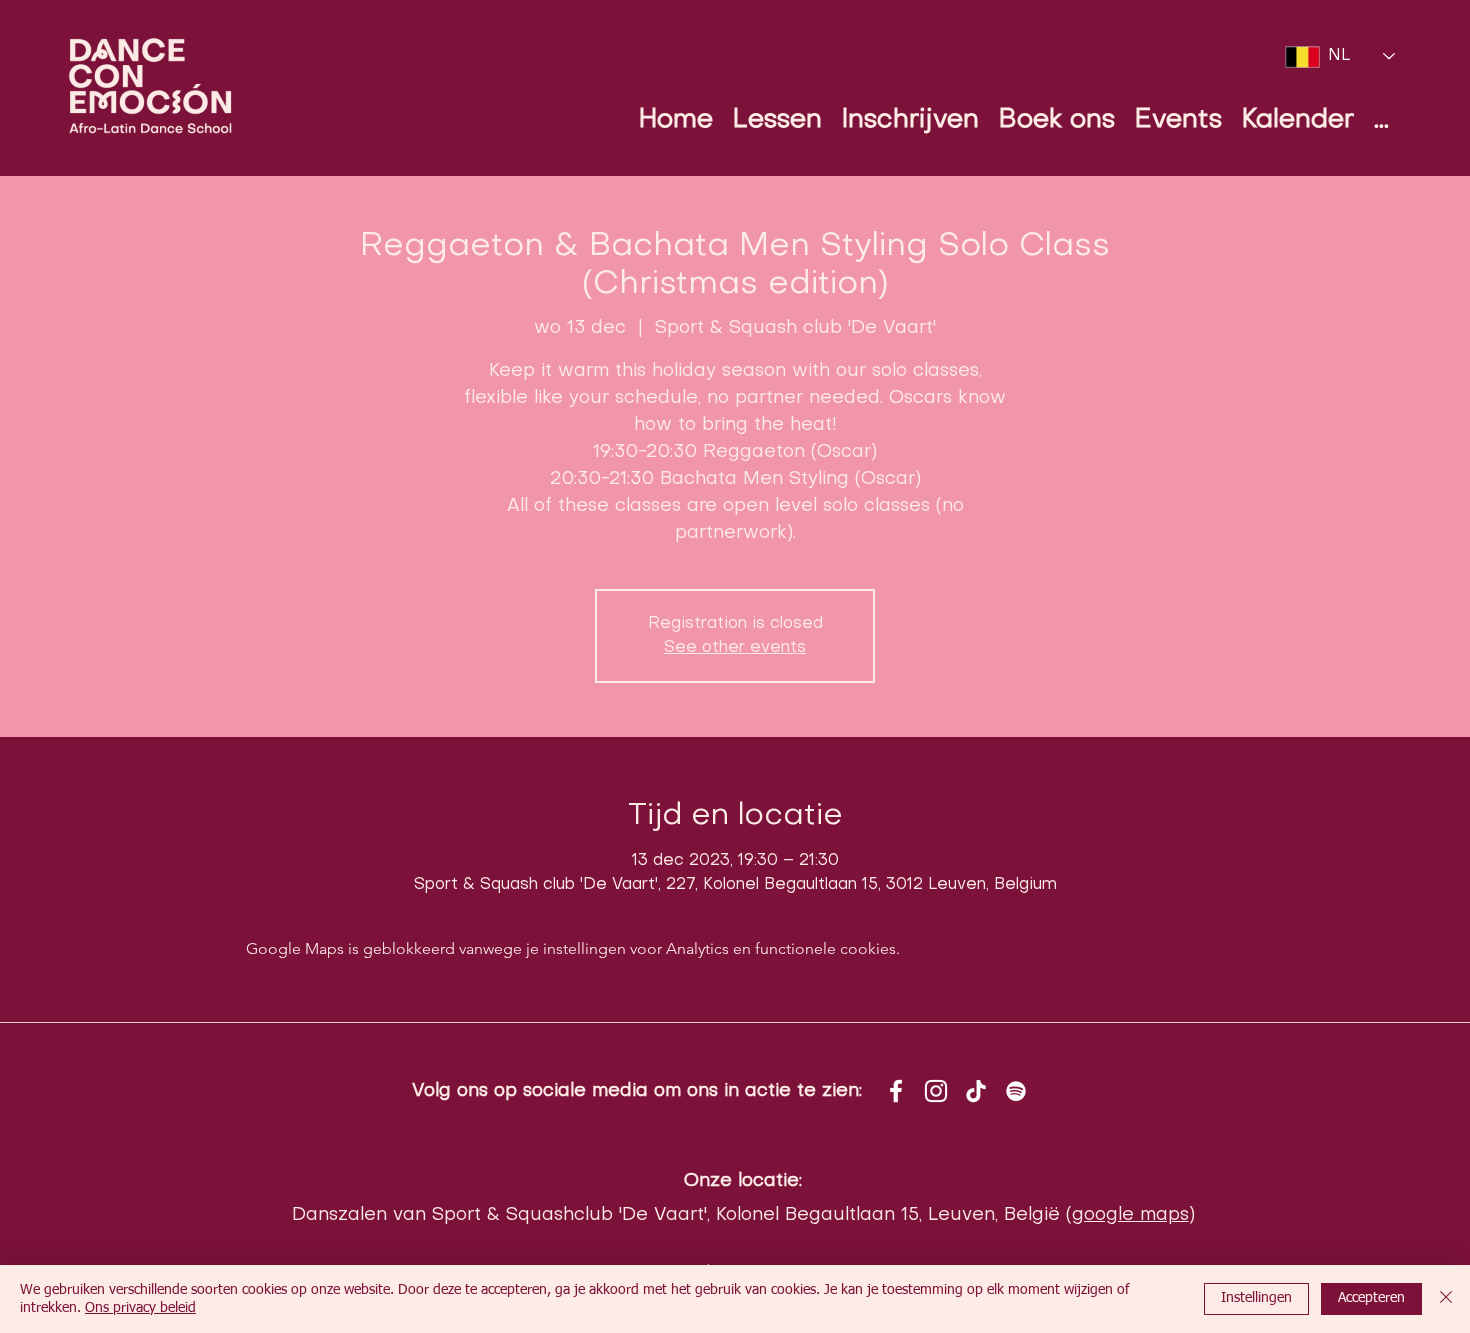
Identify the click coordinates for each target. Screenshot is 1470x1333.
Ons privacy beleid (140, 1308)
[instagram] (936, 1091)
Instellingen (1256, 1298)
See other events (735, 648)
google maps (1130, 1215)
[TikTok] (976, 1091)
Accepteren (1371, 1298)
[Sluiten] (1446, 1299)
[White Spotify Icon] (1016, 1091)
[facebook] (896, 1091)
